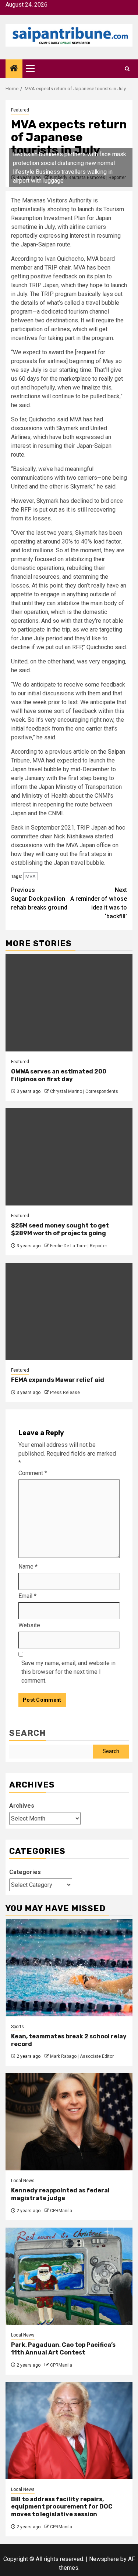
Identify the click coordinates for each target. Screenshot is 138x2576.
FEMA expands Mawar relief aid (58, 1380)
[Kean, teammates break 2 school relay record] (69, 1968)
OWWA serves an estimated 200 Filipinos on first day (59, 1075)
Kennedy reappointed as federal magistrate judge (60, 2194)
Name (28, 1567)
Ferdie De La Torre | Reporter (79, 1246)
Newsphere (104, 2559)
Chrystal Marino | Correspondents (84, 1091)
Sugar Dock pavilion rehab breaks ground (39, 899)
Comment (33, 1473)
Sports (17, 2027)
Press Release (65, 1393)
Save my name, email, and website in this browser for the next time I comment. (68, 1672)
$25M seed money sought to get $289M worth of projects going (60, 1229)
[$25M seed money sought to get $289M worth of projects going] (69, 1157)
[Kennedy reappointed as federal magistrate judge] (69, 2122)
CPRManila (61, 2211)
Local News (23, 2181)
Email (27, 1596)
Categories (25, 1872)
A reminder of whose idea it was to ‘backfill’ (99, 903)
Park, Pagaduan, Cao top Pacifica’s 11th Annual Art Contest (63, 2349)
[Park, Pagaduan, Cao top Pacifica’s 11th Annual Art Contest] (69, 2276)
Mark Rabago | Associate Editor (82, 2056)
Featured (20, 110)
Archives (22, 1806)
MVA (31, 876)
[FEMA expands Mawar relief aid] (69, 1311)
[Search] (127, 69)
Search (28, 1733)
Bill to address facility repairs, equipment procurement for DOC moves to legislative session (62, 2507)
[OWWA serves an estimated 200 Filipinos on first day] (69, 1003)
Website (29, 1625)
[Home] (14, 69)
